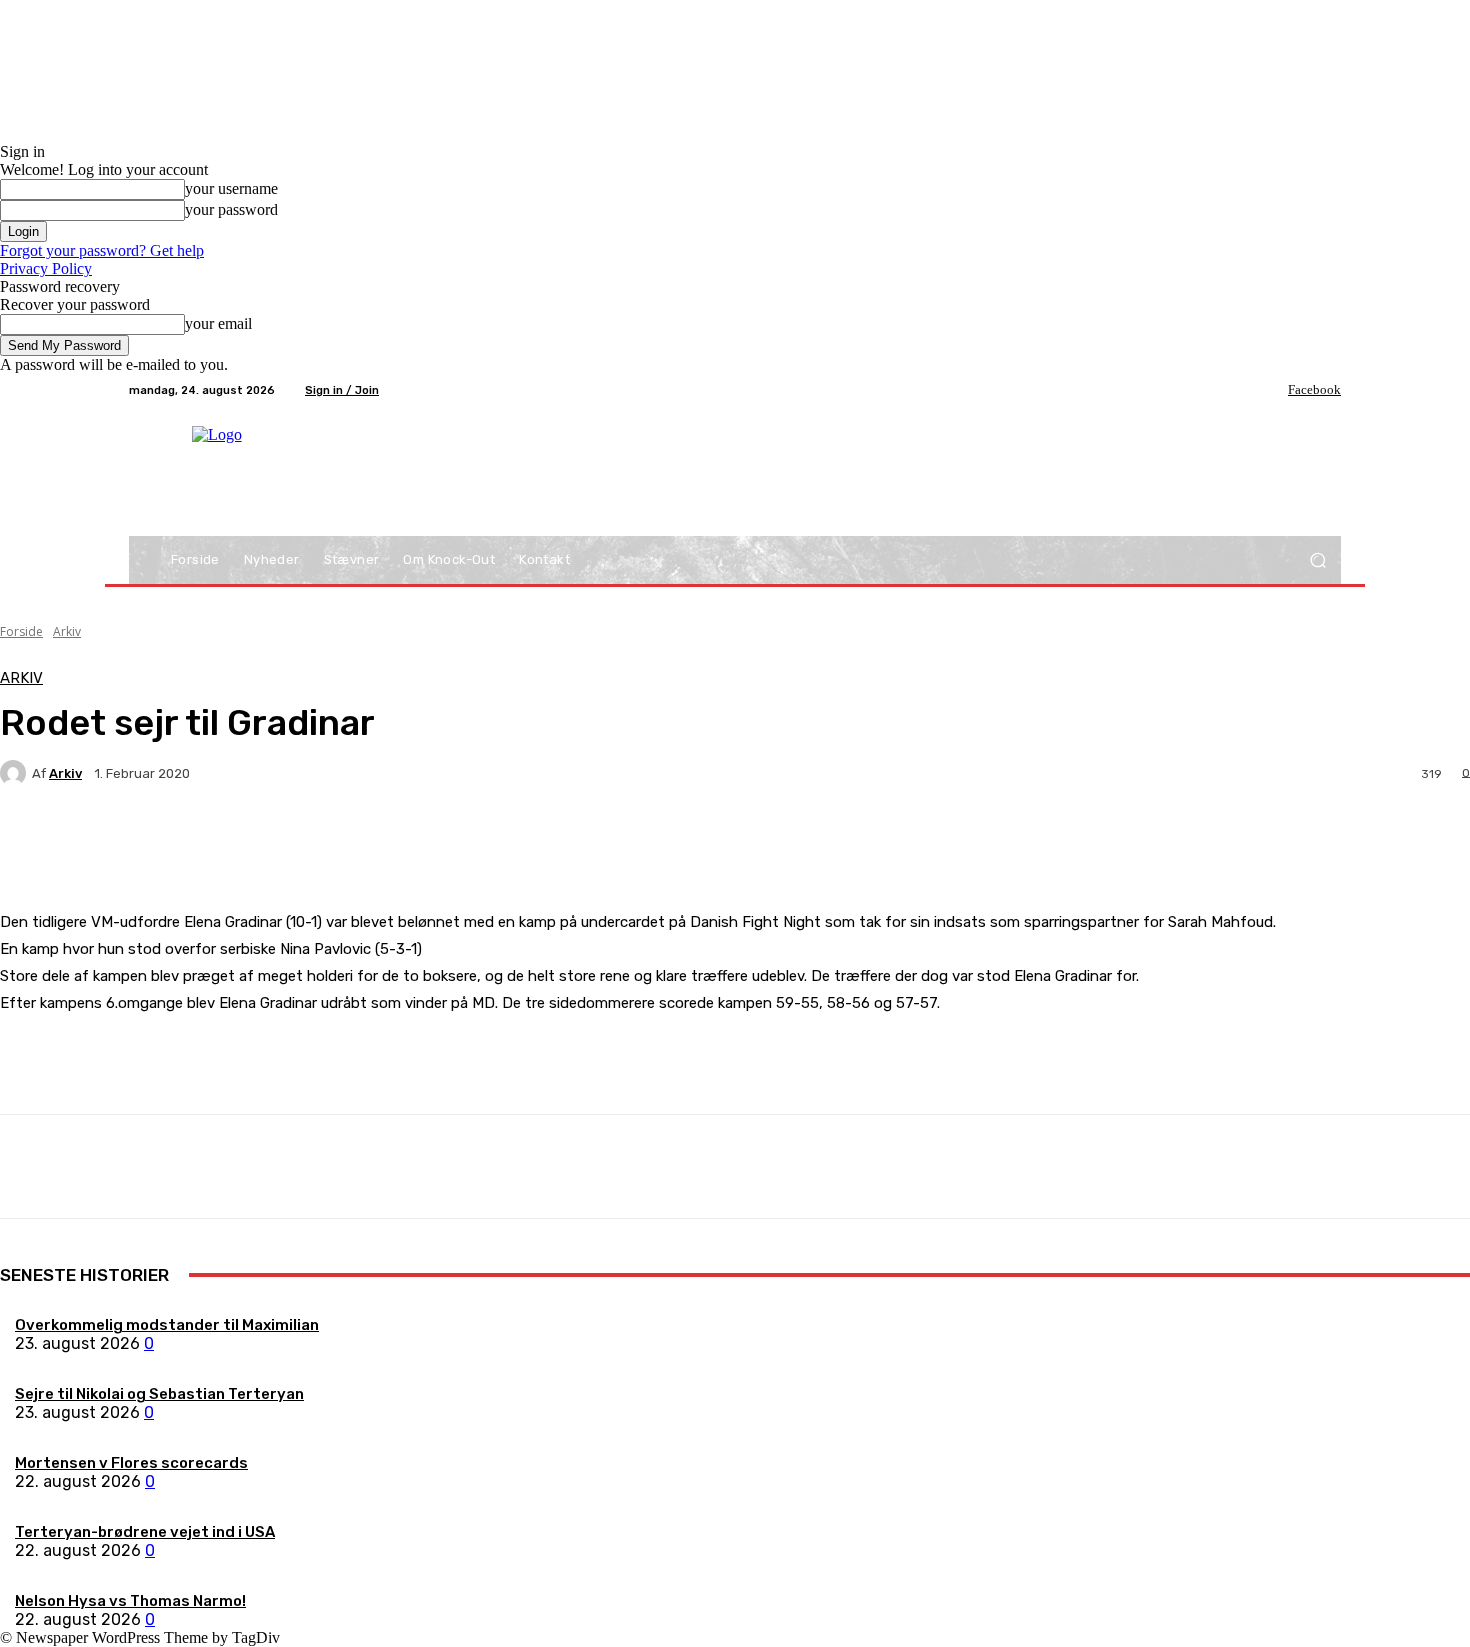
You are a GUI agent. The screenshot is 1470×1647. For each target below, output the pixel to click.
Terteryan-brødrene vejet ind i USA (145, 1532)
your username (231, 188)
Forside (21, 631)
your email (218, 323)
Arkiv (67, 631)
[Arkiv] (16, 773)
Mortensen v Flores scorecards (131, 1463)
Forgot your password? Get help (102, 250)
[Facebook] (1274, 390)
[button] (1317, 560)
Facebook (1314, 389)
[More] (470, 843)
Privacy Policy (46, 268)
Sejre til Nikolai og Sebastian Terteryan (159, 1394)
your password (231, 209)
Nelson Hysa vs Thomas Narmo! (130, 1601)
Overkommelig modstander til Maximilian (167, 1325)
